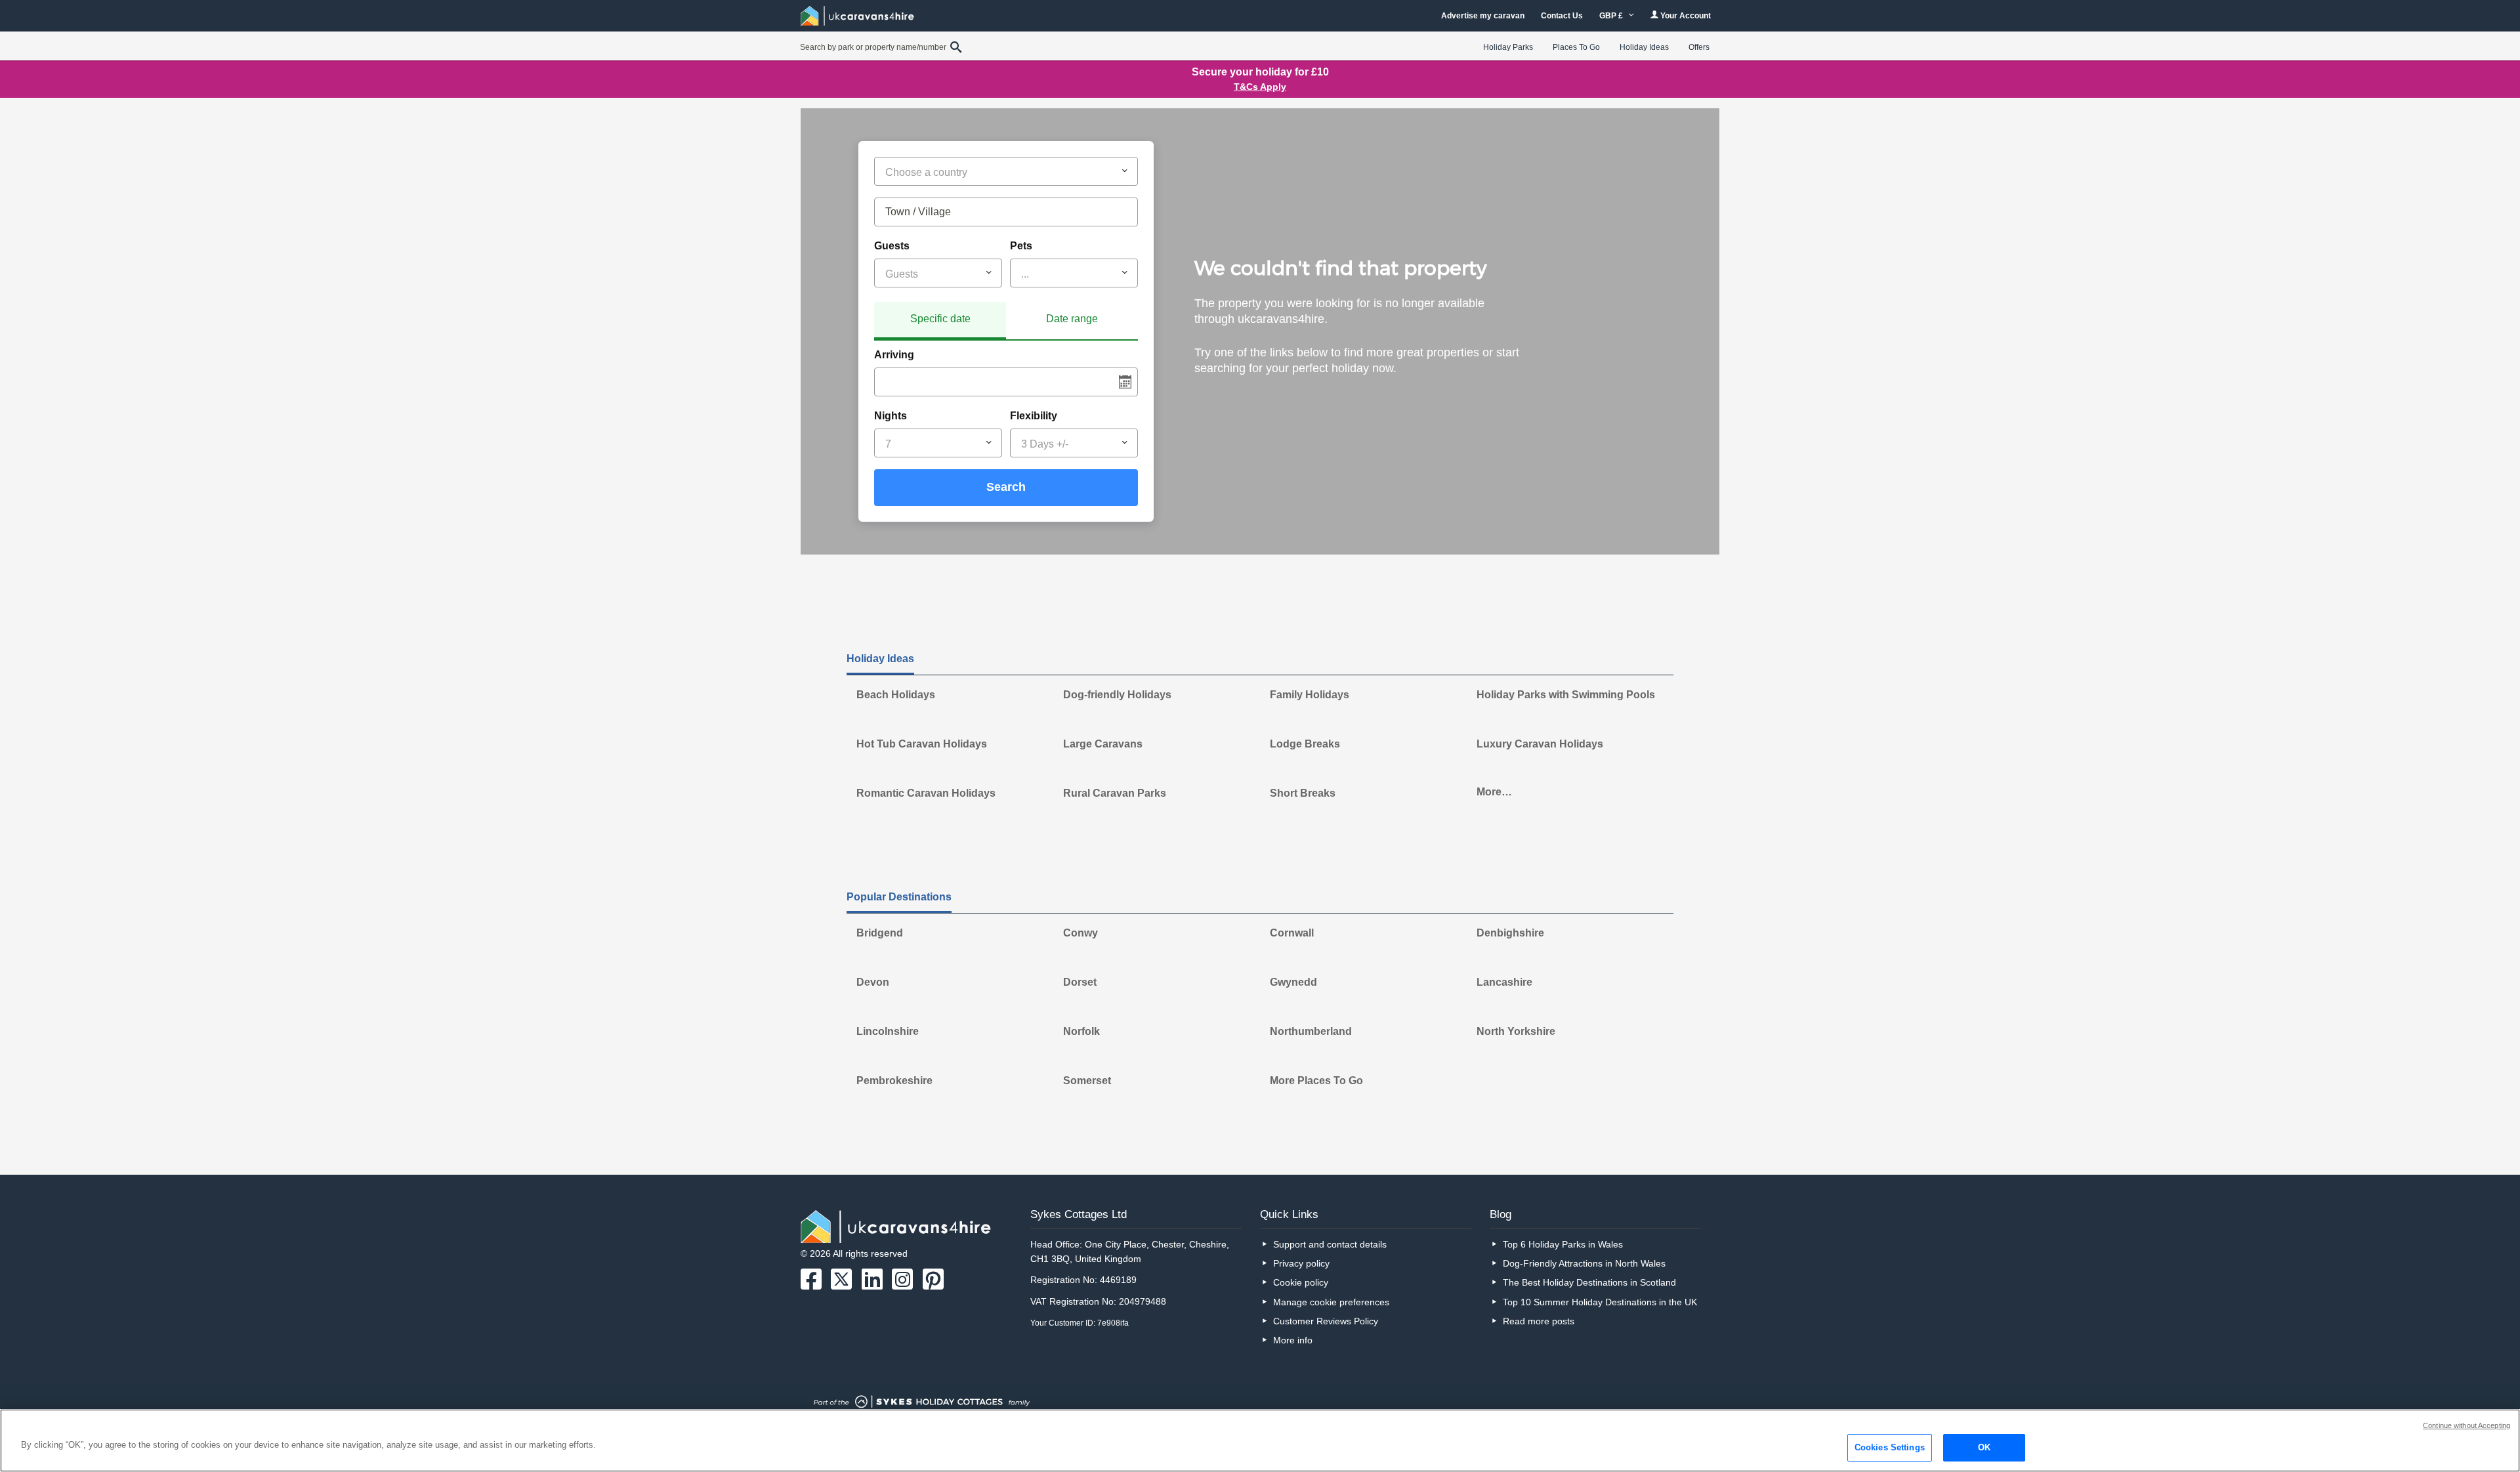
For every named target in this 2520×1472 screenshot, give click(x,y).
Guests (892, 246)
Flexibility (1034, 416)
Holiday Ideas (1644, 47)
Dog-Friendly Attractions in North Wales (1584, 1263)
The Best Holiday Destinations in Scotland (1589, 1282)
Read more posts (1539, 1321)
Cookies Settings (1890, 1447)
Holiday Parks (1508, 47)
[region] (1260, 1440)
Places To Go (1576, 47)
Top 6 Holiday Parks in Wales (1563, 1244)
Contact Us (1562, 16)
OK (1984, 1447)
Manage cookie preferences (1331, 1302)
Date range (1072, 319)
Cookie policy (1301, 1282)
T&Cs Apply (1260, 87)
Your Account (1685, 16)
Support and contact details (1330, 1244)
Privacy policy (1301, 1263)
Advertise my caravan (1483, 16)
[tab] (940, 321)
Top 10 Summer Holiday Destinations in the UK (1600, 1302)
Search (1006, 487)
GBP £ (1612, 16)
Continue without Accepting (2467, 1425)
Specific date (940, 319)
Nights (891, 416)
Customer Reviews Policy (1326, 1321)
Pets (1021, 246)
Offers (1699, 47)
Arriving (894, 355)
